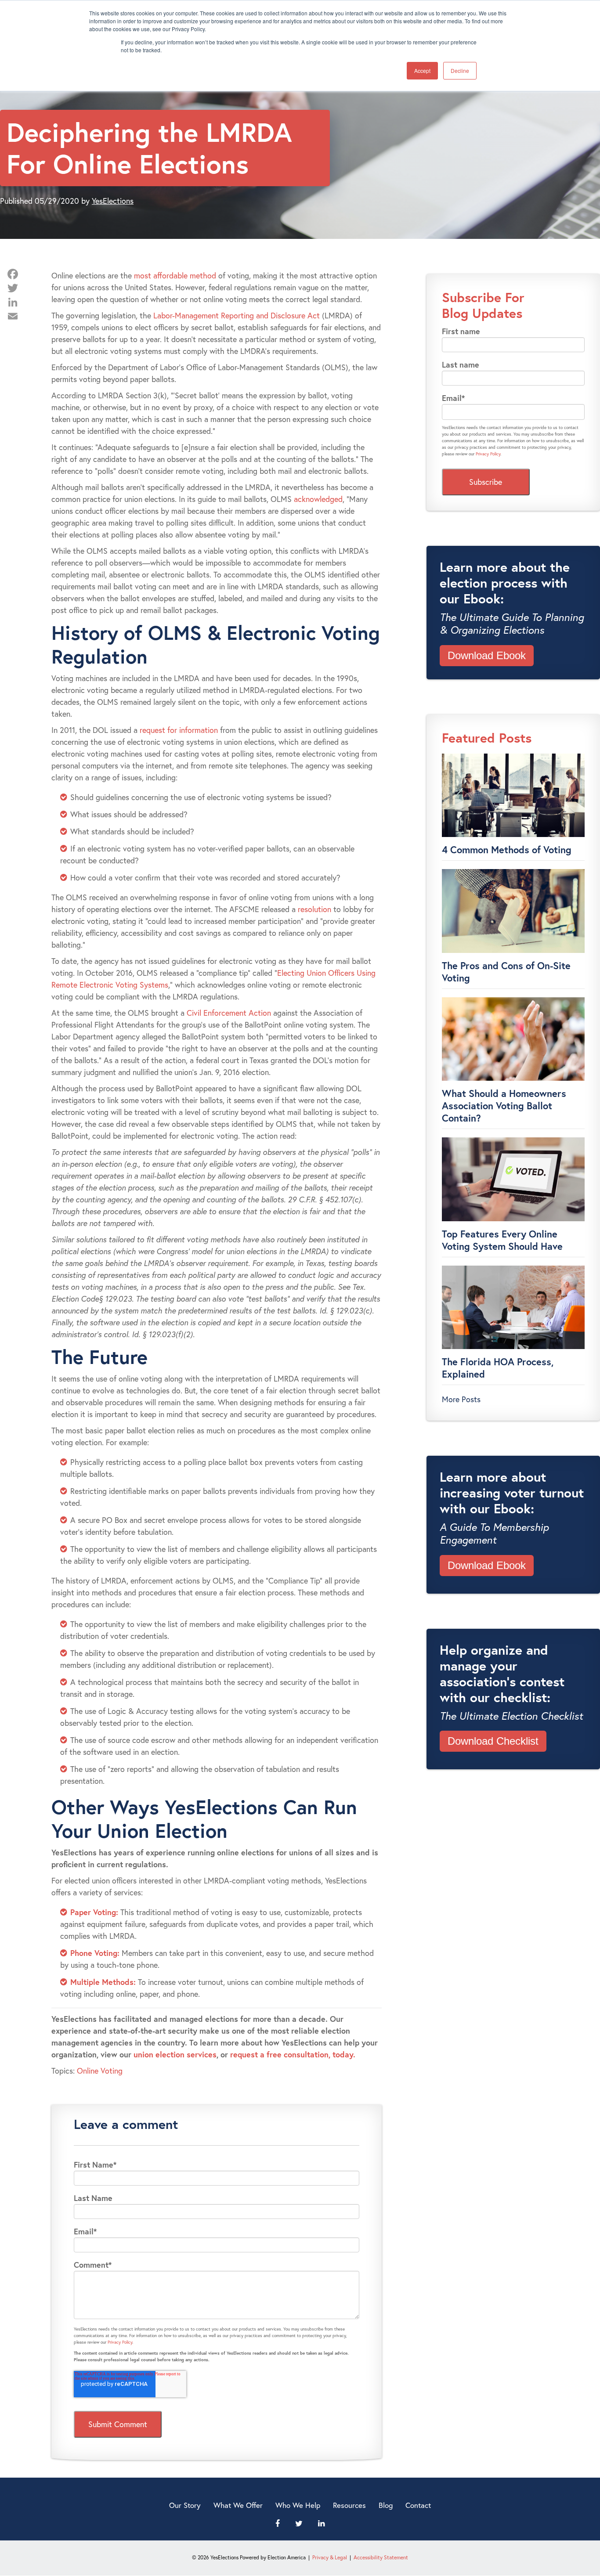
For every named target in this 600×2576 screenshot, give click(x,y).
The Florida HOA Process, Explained (498, 1368)
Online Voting (100, 2071)
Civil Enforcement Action (229, 1013)
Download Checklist (493, 1741)
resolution (314, 909)
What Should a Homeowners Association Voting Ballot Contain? (504, 1106)
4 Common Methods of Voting (507, 850)
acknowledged (318, 499)
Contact (418, 2505)
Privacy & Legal (330, 2557)
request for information (179, 730)
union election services (175, 2054)
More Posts (461, 1399)
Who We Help (298, 2505)
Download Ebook (487, 655)
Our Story (185, 2505)
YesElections (113, 201)
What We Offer (238, 2505)
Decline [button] (460, 70)
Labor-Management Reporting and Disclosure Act (237, 315)
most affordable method (175, 275)
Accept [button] (422, 70)
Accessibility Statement (381, 2557)
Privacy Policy (120, 2342)
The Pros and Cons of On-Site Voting (506, 972)
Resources (349, 2505)
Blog (386, 2505)
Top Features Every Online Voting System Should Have (502, 1240)
